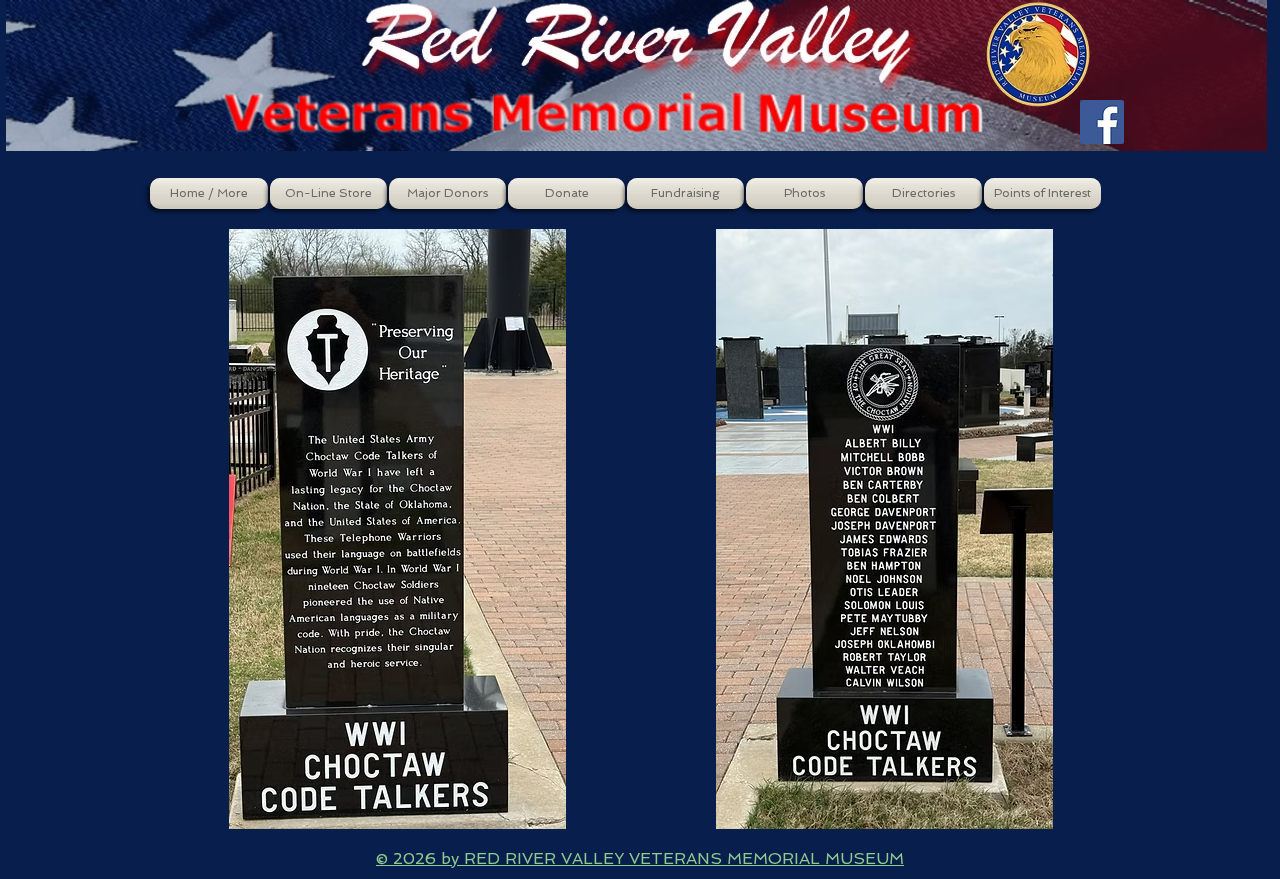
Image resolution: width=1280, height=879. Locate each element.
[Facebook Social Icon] (1102, 122)
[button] (328, 193)
